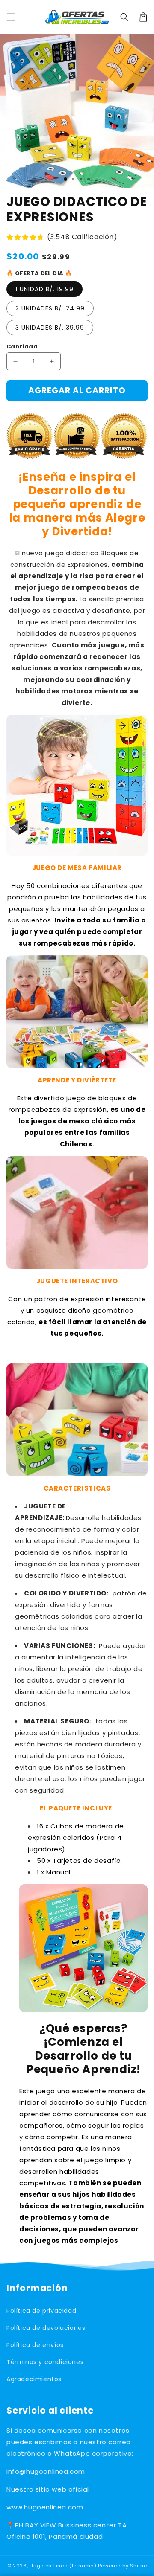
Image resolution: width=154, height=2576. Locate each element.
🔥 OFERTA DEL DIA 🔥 (39, 273)
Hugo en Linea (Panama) (63, 2566)
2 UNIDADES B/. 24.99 (50, 308)
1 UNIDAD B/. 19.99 (44, 289)
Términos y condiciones (45, 2362)
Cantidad (22, 347)
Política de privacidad (41, 2311)
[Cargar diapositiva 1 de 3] (65, 179)
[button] (124, 17)
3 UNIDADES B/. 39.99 (50, 328)
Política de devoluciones (46, 2328)
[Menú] (11, 17)
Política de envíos (35, 2345)
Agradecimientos (34, 2379)
